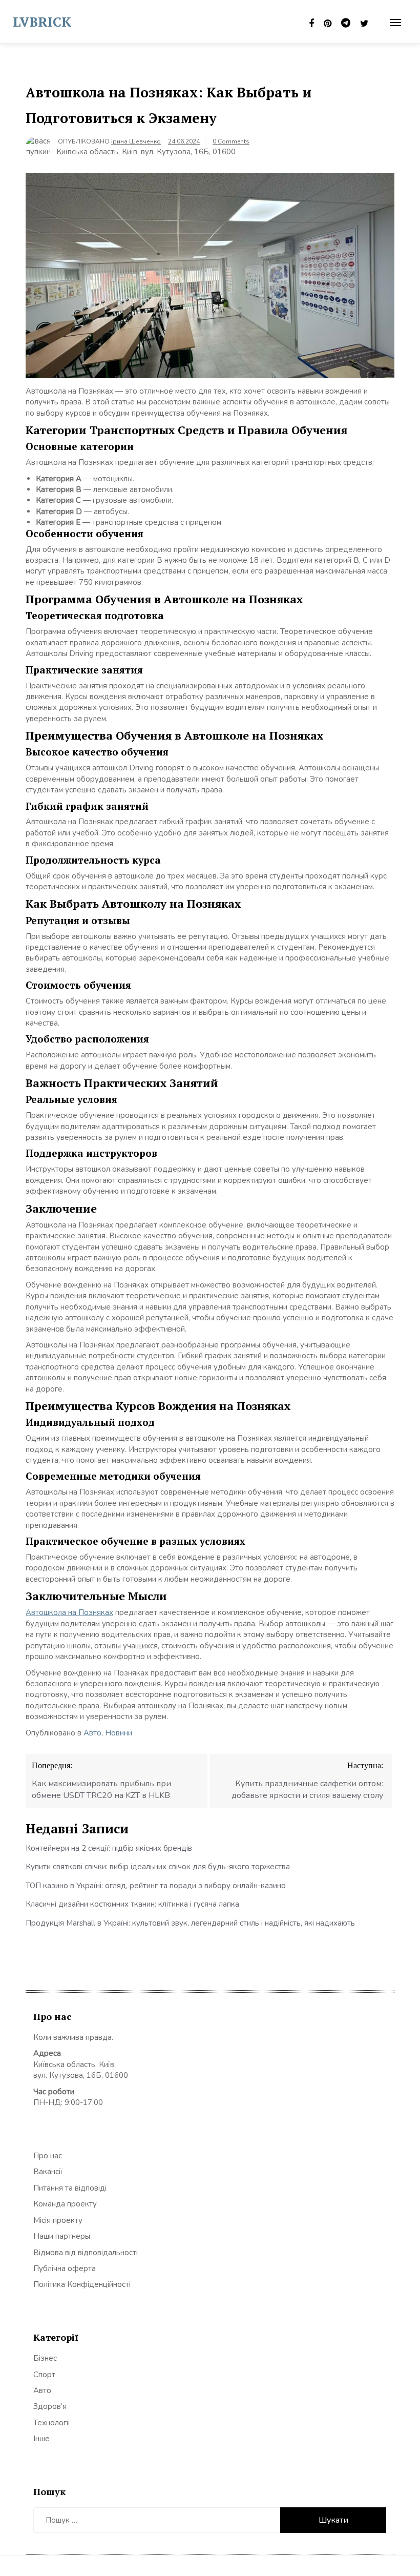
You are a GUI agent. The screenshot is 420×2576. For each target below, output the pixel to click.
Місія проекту (58, 2220)
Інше (41, 2439)
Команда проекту (65, 2204)
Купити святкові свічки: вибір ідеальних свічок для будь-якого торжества (158, 1867)
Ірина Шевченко (136, 141)
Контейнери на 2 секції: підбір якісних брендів (109, 1848)
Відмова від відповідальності (86, 2253)
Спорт (44, 2375)
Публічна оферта (65, 2268)
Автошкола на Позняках (69, 1612)
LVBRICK (42, 22)
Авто (92, 1733)
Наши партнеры (62, 2236)
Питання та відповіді (70, 2188)
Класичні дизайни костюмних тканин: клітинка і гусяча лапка (132, 1904)
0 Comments (231, 141)
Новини (119, 1733)
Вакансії (48, 2172)
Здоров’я (50, 2406)
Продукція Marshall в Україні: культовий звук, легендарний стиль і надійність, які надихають (190, 1923)
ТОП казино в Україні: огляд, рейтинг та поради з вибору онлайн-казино (156, 1886)
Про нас (48, 2156)
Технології (52, 2423)
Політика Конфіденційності (82, 2284)
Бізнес (45, 2358)
